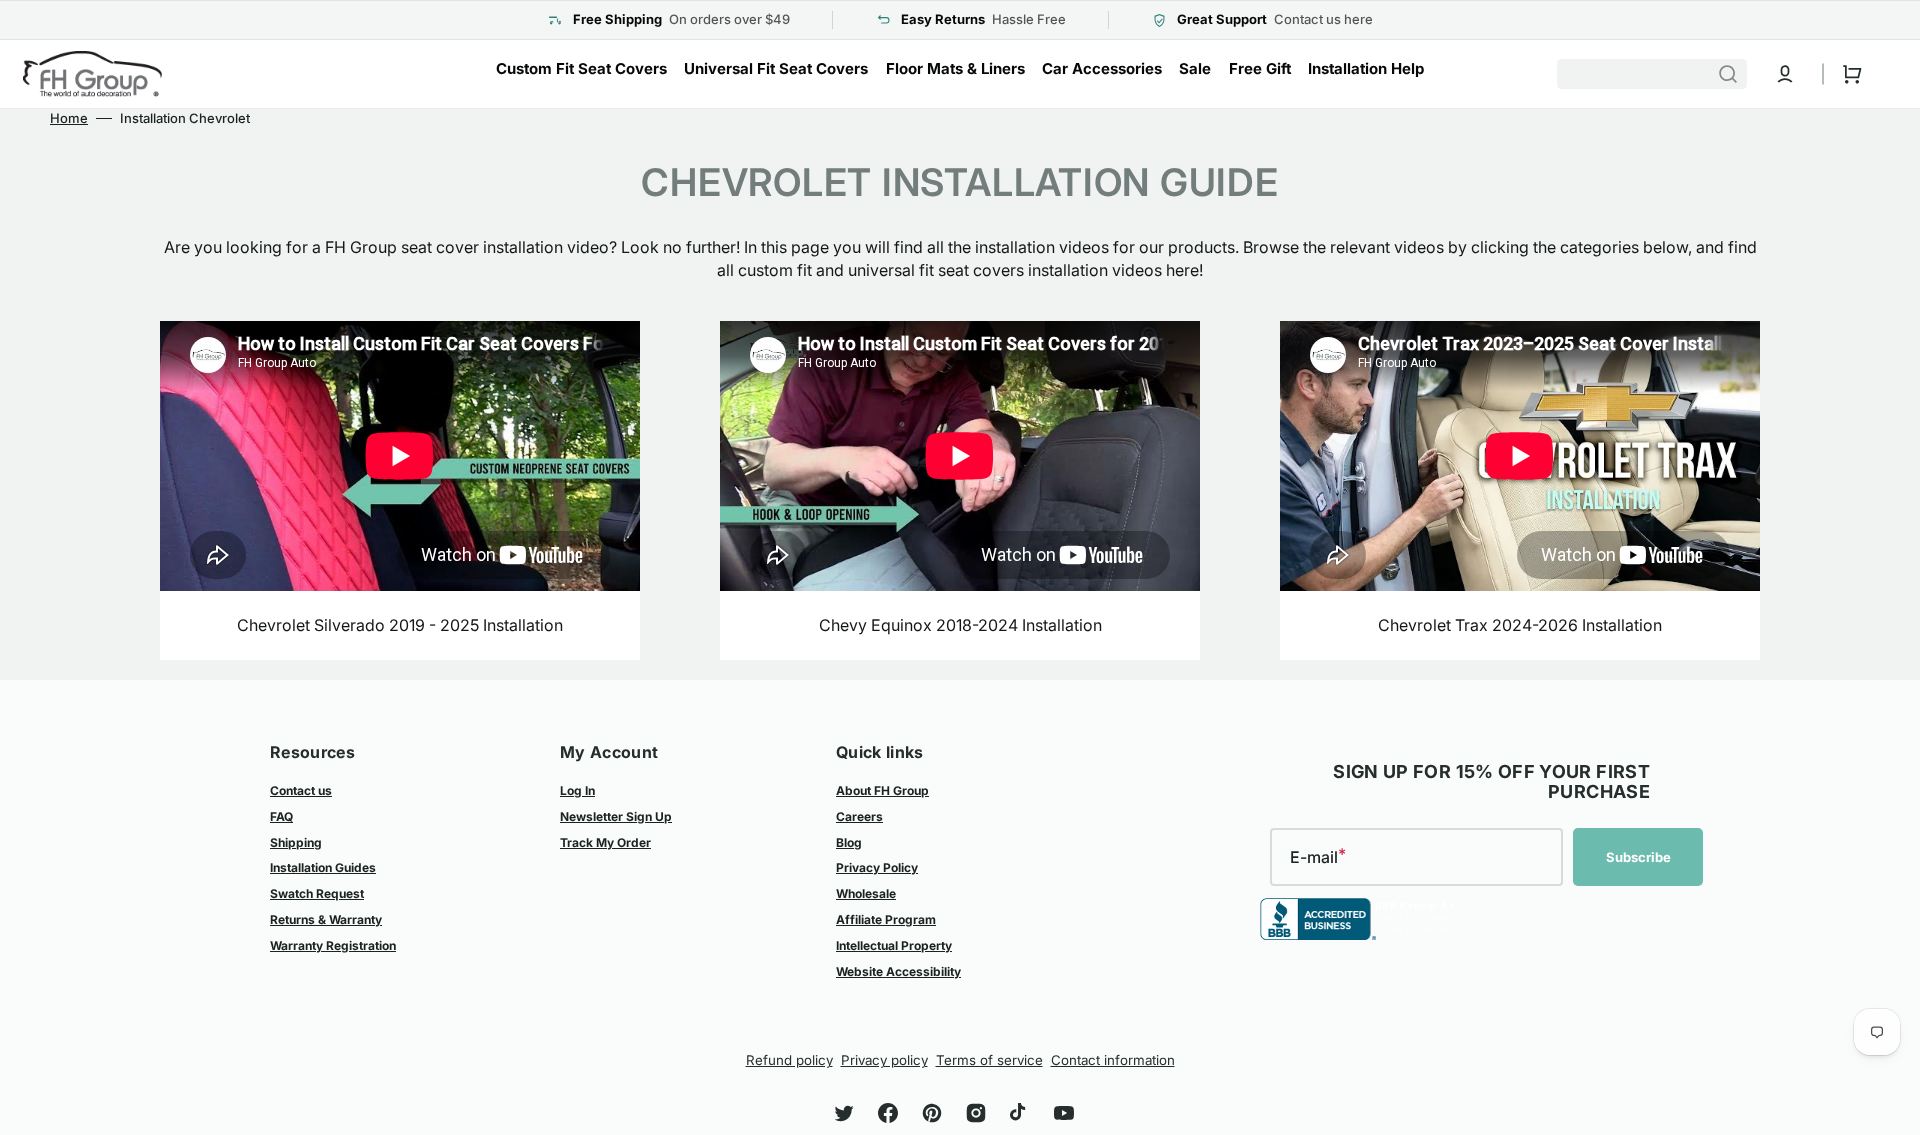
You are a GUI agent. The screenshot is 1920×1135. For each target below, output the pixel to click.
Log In (577, 790)
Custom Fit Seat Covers (581, 68)
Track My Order (605, 842)
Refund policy (789, 1060)
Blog (849, 842)
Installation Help (1366, 68)
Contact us (301, 790)
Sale (1195, 68)
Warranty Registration (333, 945)
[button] (1785, 74)
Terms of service (989, 1060)
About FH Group (882, 790)
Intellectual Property (894, 945)
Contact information (1113, 1060)
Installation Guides (323, 867)
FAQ (281, 816)
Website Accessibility (898, 971)
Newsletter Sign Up (616, 816)
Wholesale (866, 893)
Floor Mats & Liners (955, 68)
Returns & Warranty (326, 919)
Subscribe (1638, 857)
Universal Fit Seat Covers (776, 68)
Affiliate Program (886, 919)
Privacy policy (884, 1060)
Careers (859, 816)
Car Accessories (1102, 68)
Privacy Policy (877, 867)
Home (69, 118)
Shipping (296, 842)
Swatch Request (317, 893)
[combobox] (1652, 74)
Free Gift (1260, 68)
